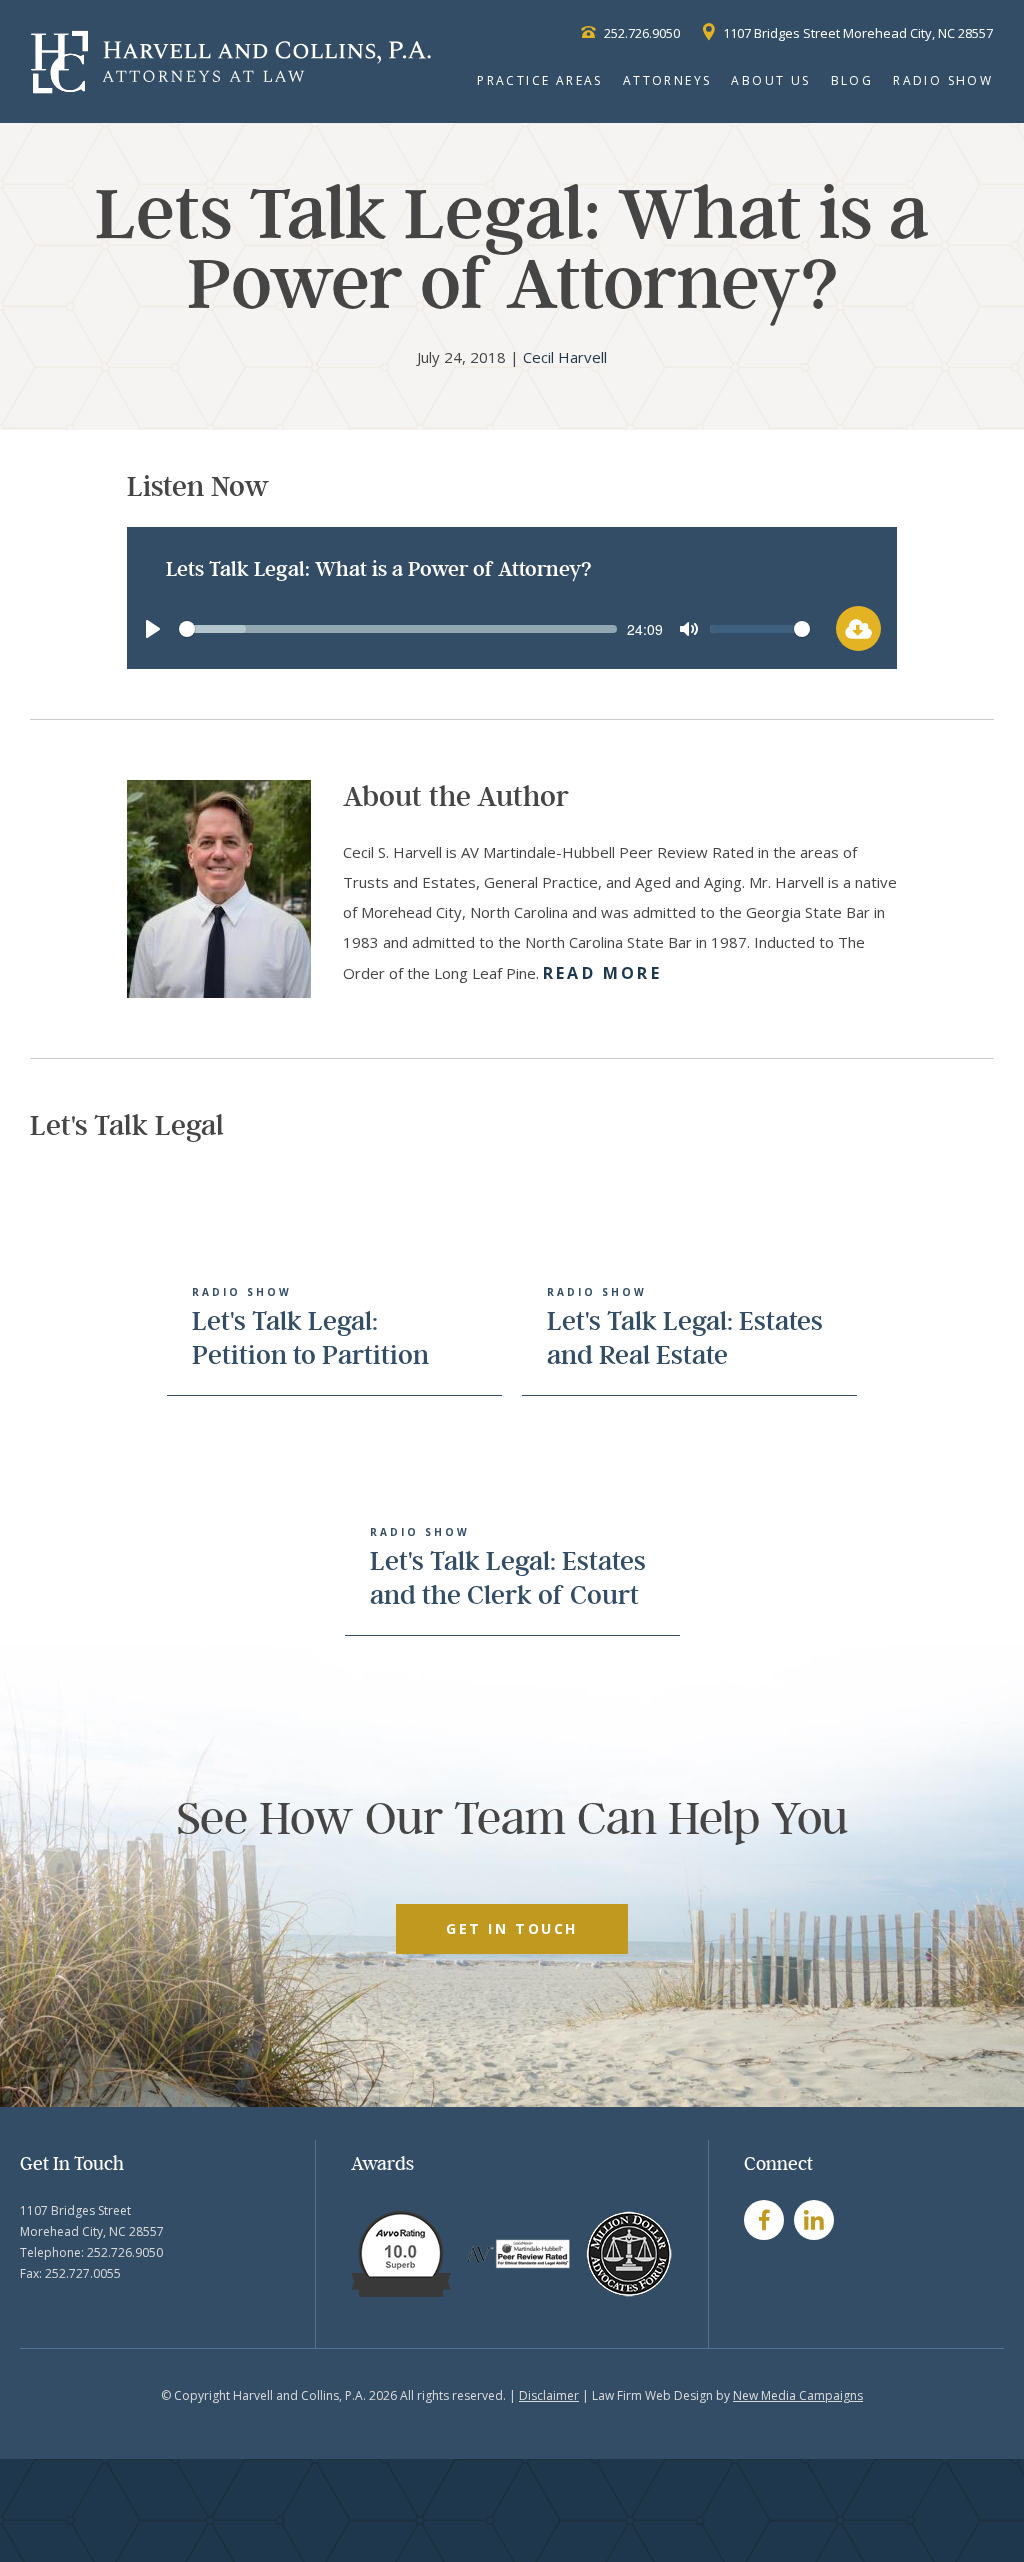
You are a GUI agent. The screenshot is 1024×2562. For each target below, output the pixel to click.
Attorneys (667, 80)
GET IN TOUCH (511, 1928)
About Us (770, 80)
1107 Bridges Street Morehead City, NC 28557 (856, 33)
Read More (602, 973)
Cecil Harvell (565, 357)
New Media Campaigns (798, 2395)
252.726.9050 (640, 33)
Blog (852, 80)
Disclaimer (549, 2395)
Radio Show (943, 80)
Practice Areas (540, 80)
